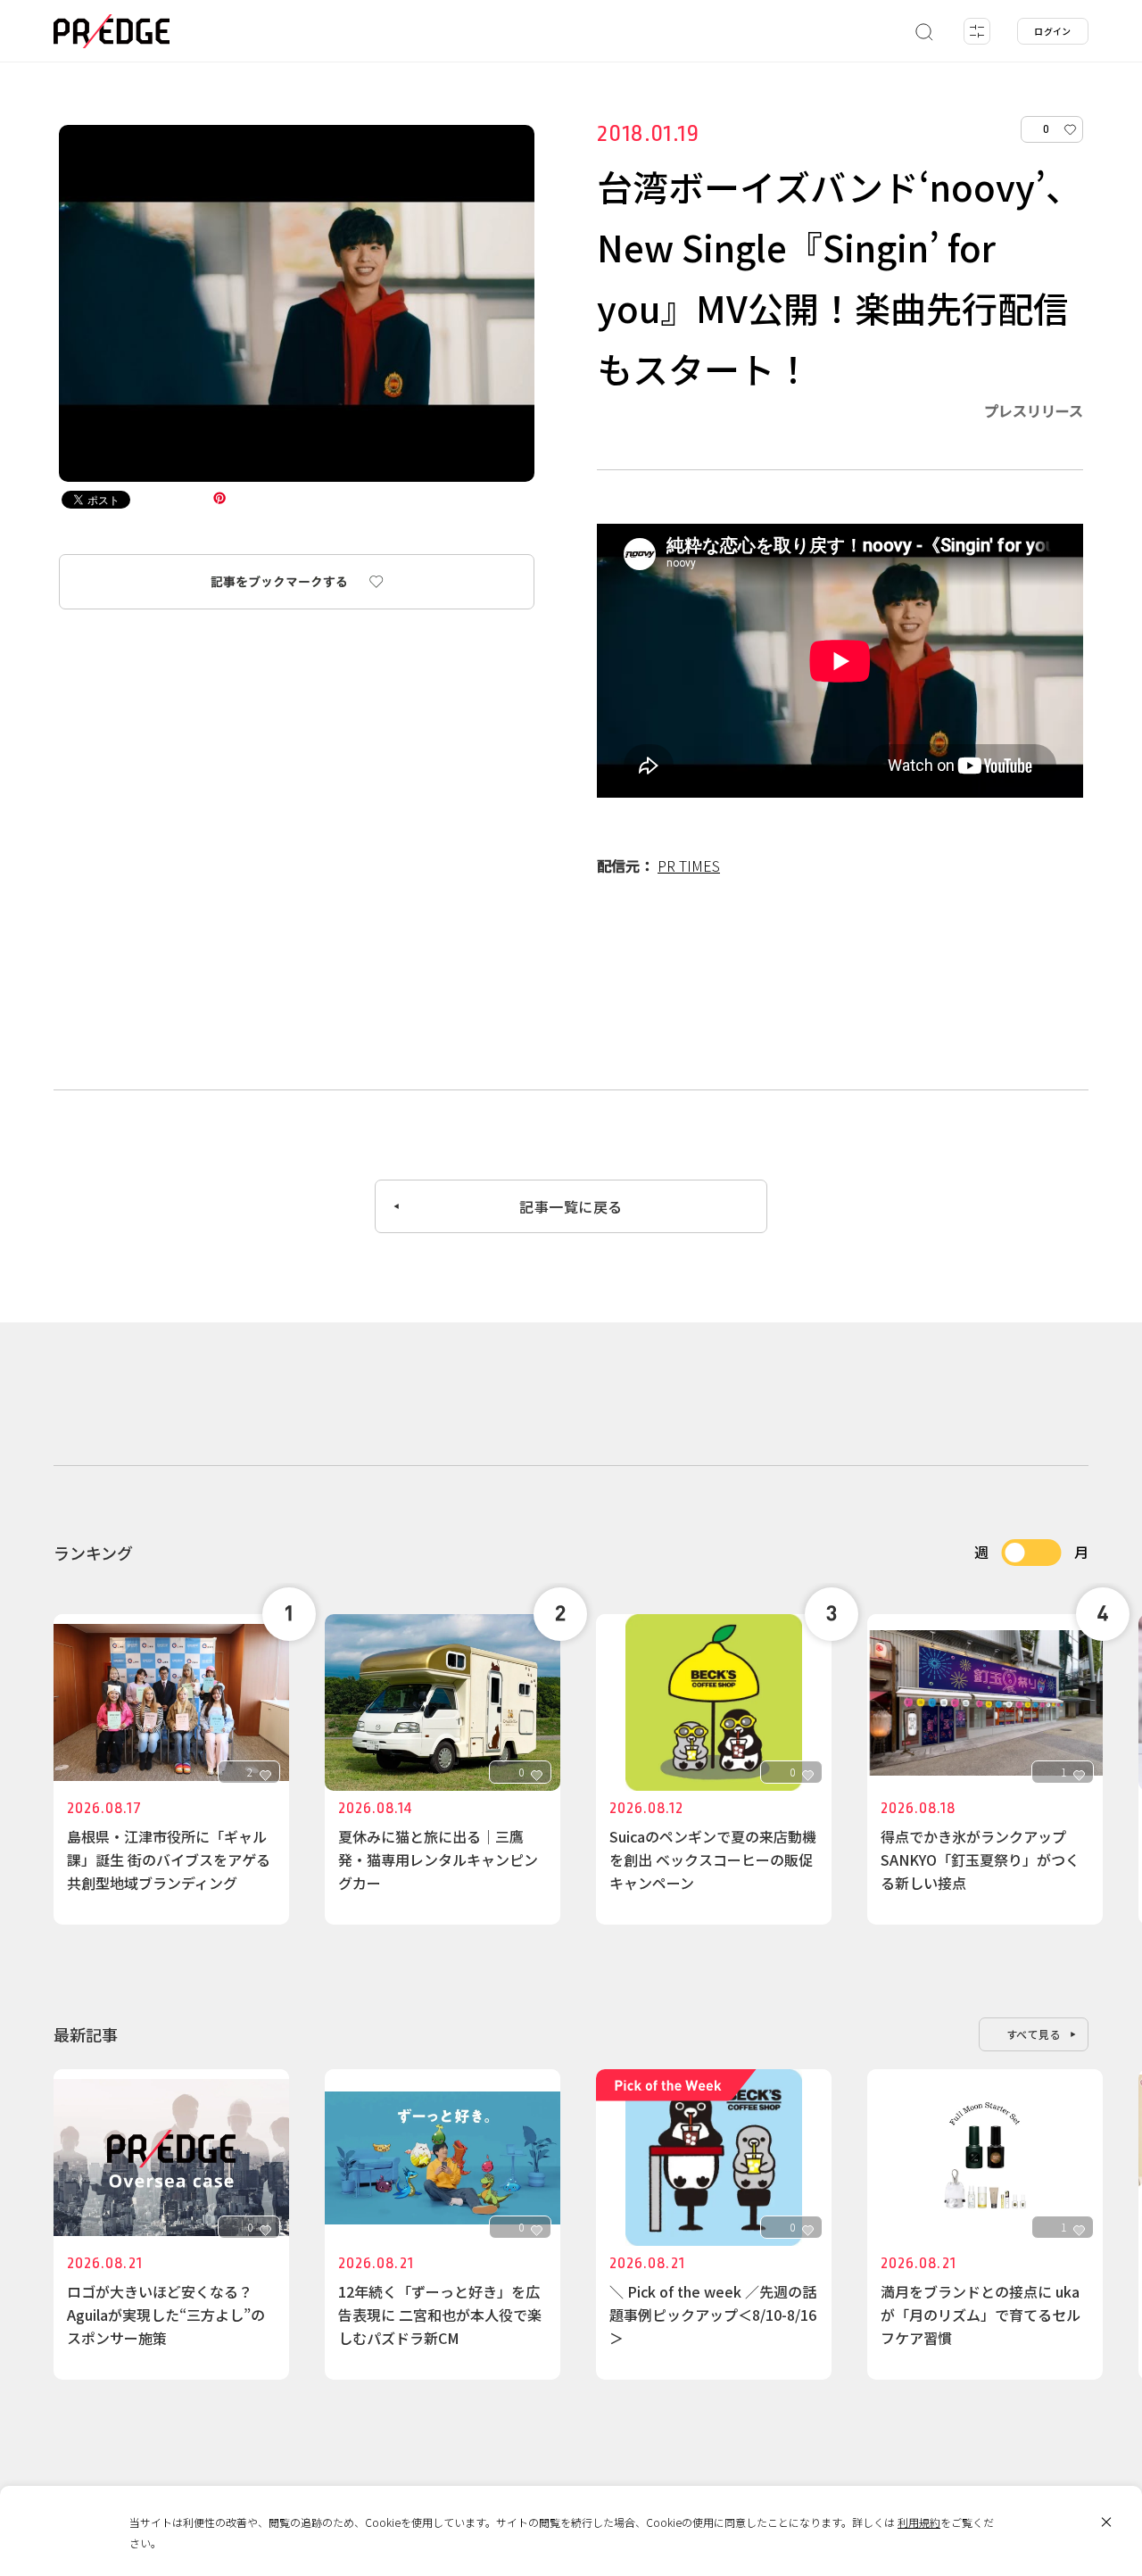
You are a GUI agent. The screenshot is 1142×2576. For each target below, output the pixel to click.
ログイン (1053, 31)
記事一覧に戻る (571, 1206)
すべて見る (1034, 2034)
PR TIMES (689, 866)
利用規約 (919, 2522)
